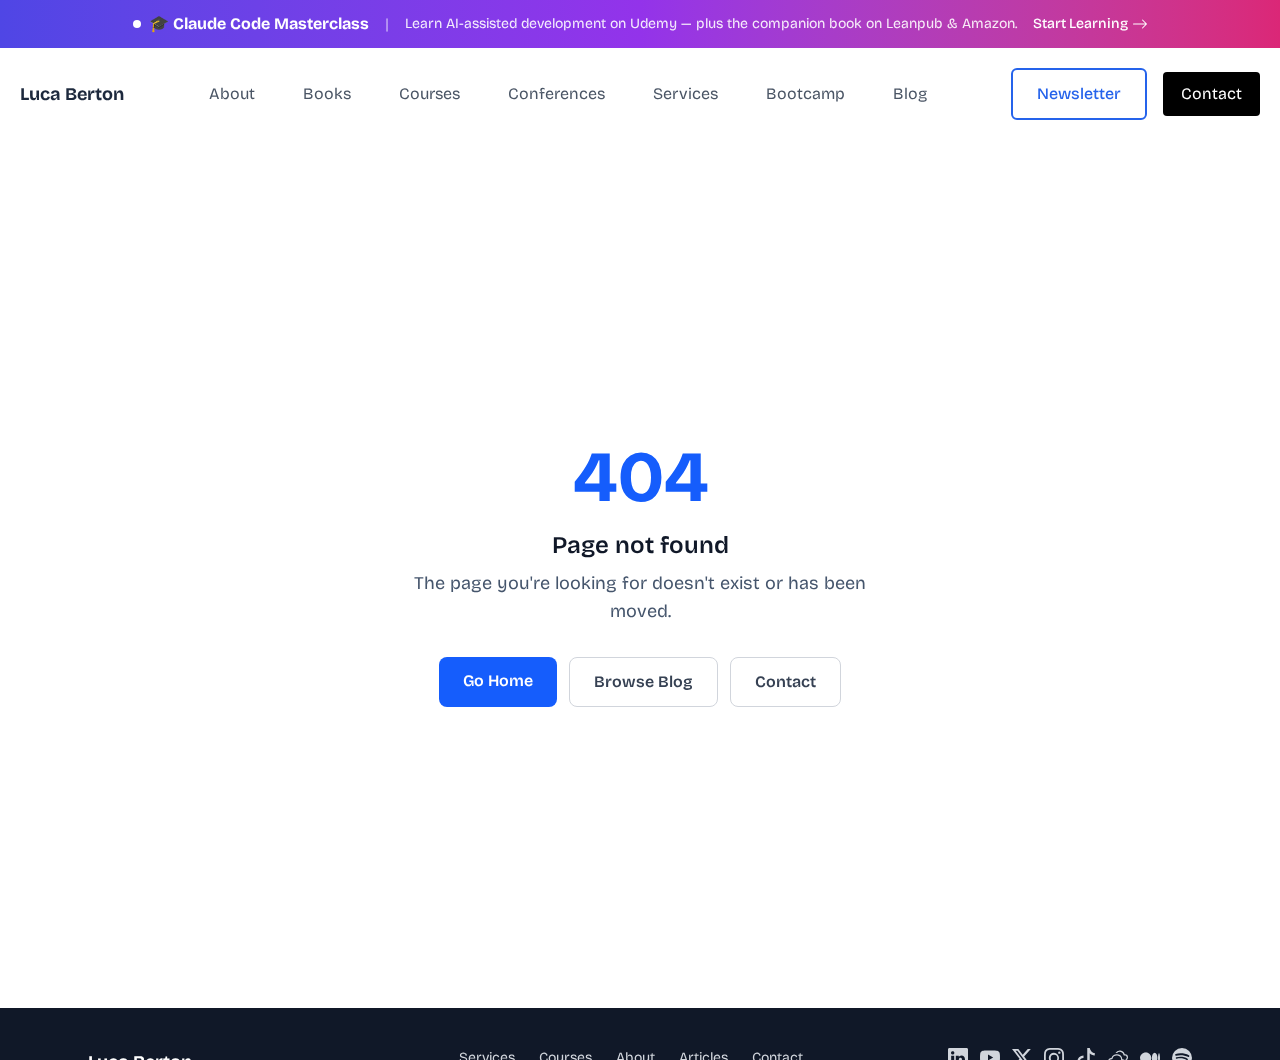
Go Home (498, 680)
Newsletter (1079, 93)
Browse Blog (643, 681)
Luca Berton (72, 94)
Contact (1211, 93)
